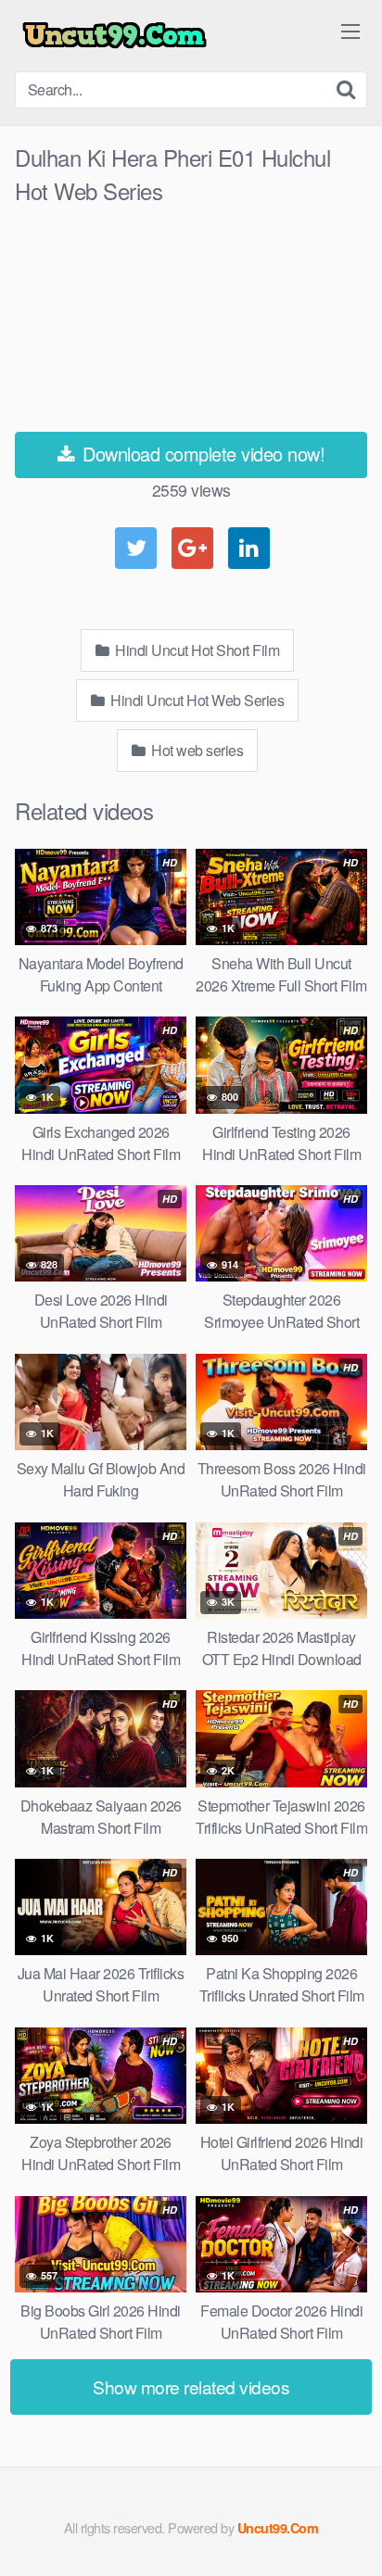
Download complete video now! (202, 454)
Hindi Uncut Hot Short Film (196, 650)
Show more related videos (191, 2387)
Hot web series (196, 750)
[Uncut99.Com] (115, 36)
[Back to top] (350, 2535)
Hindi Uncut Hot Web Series (196, 700)
